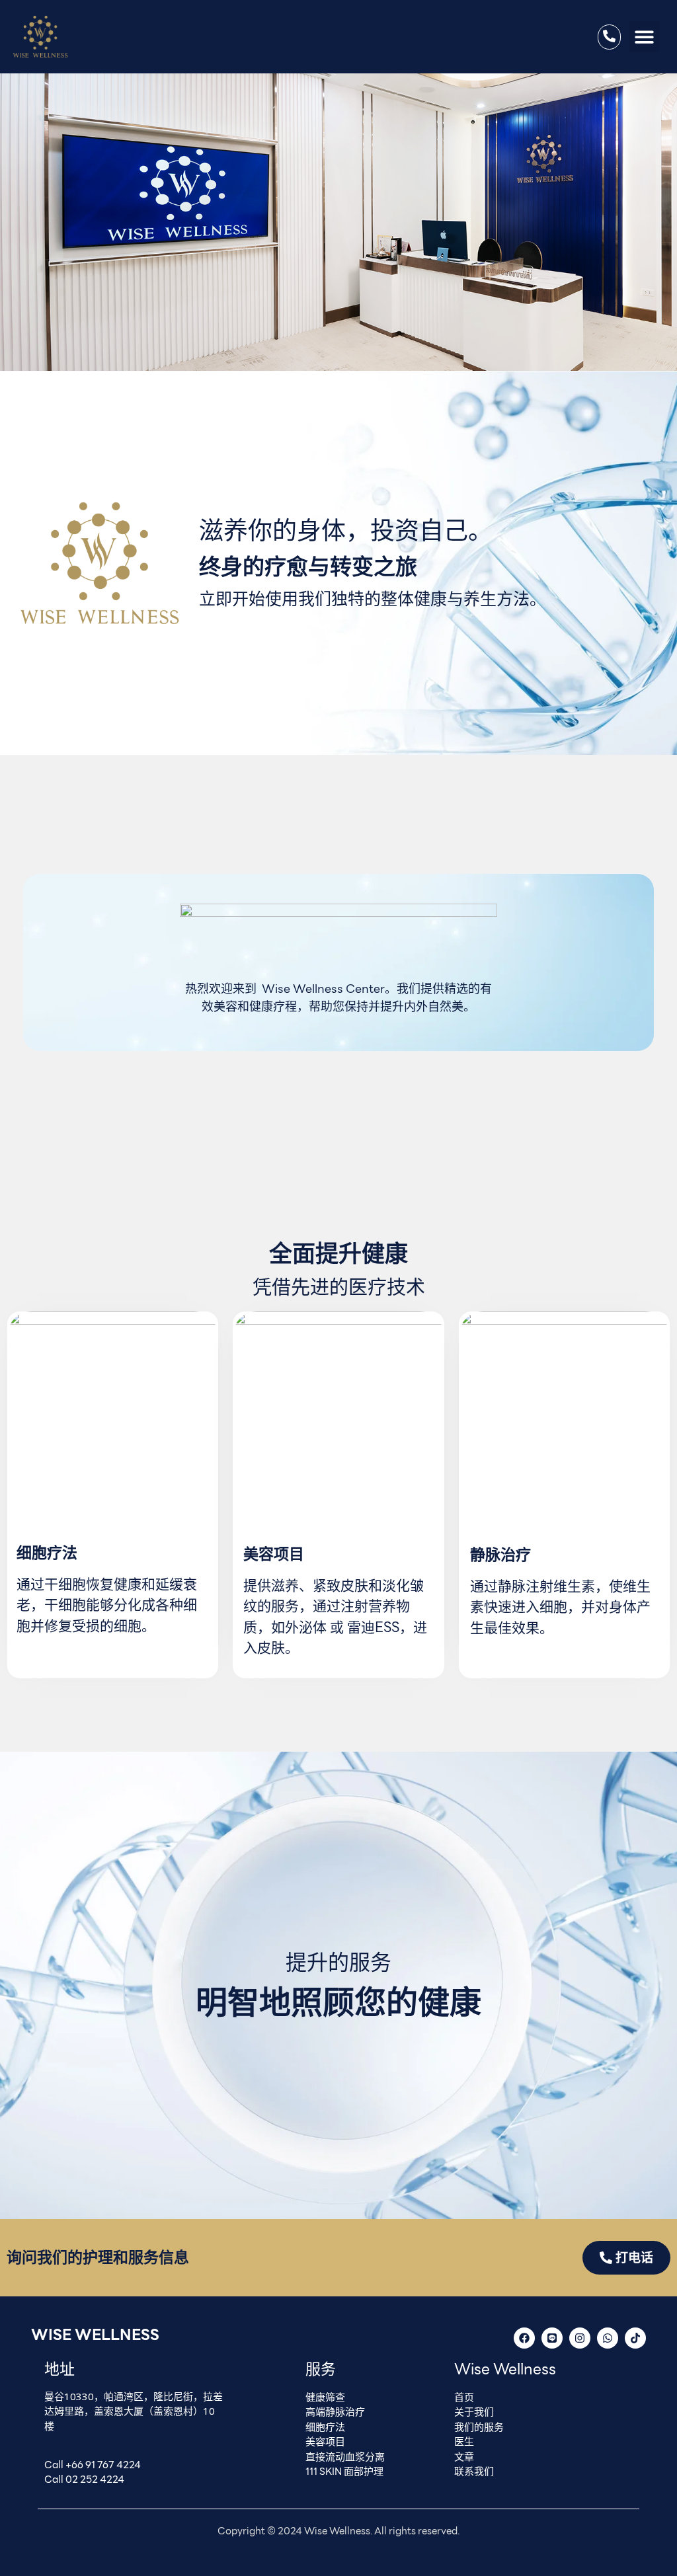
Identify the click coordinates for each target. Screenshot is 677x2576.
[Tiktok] (635, 2338)
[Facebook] (524, 2338)
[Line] (552, 2338)
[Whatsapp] (608, 2338)
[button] (645, 37)
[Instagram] (580, 2338)
